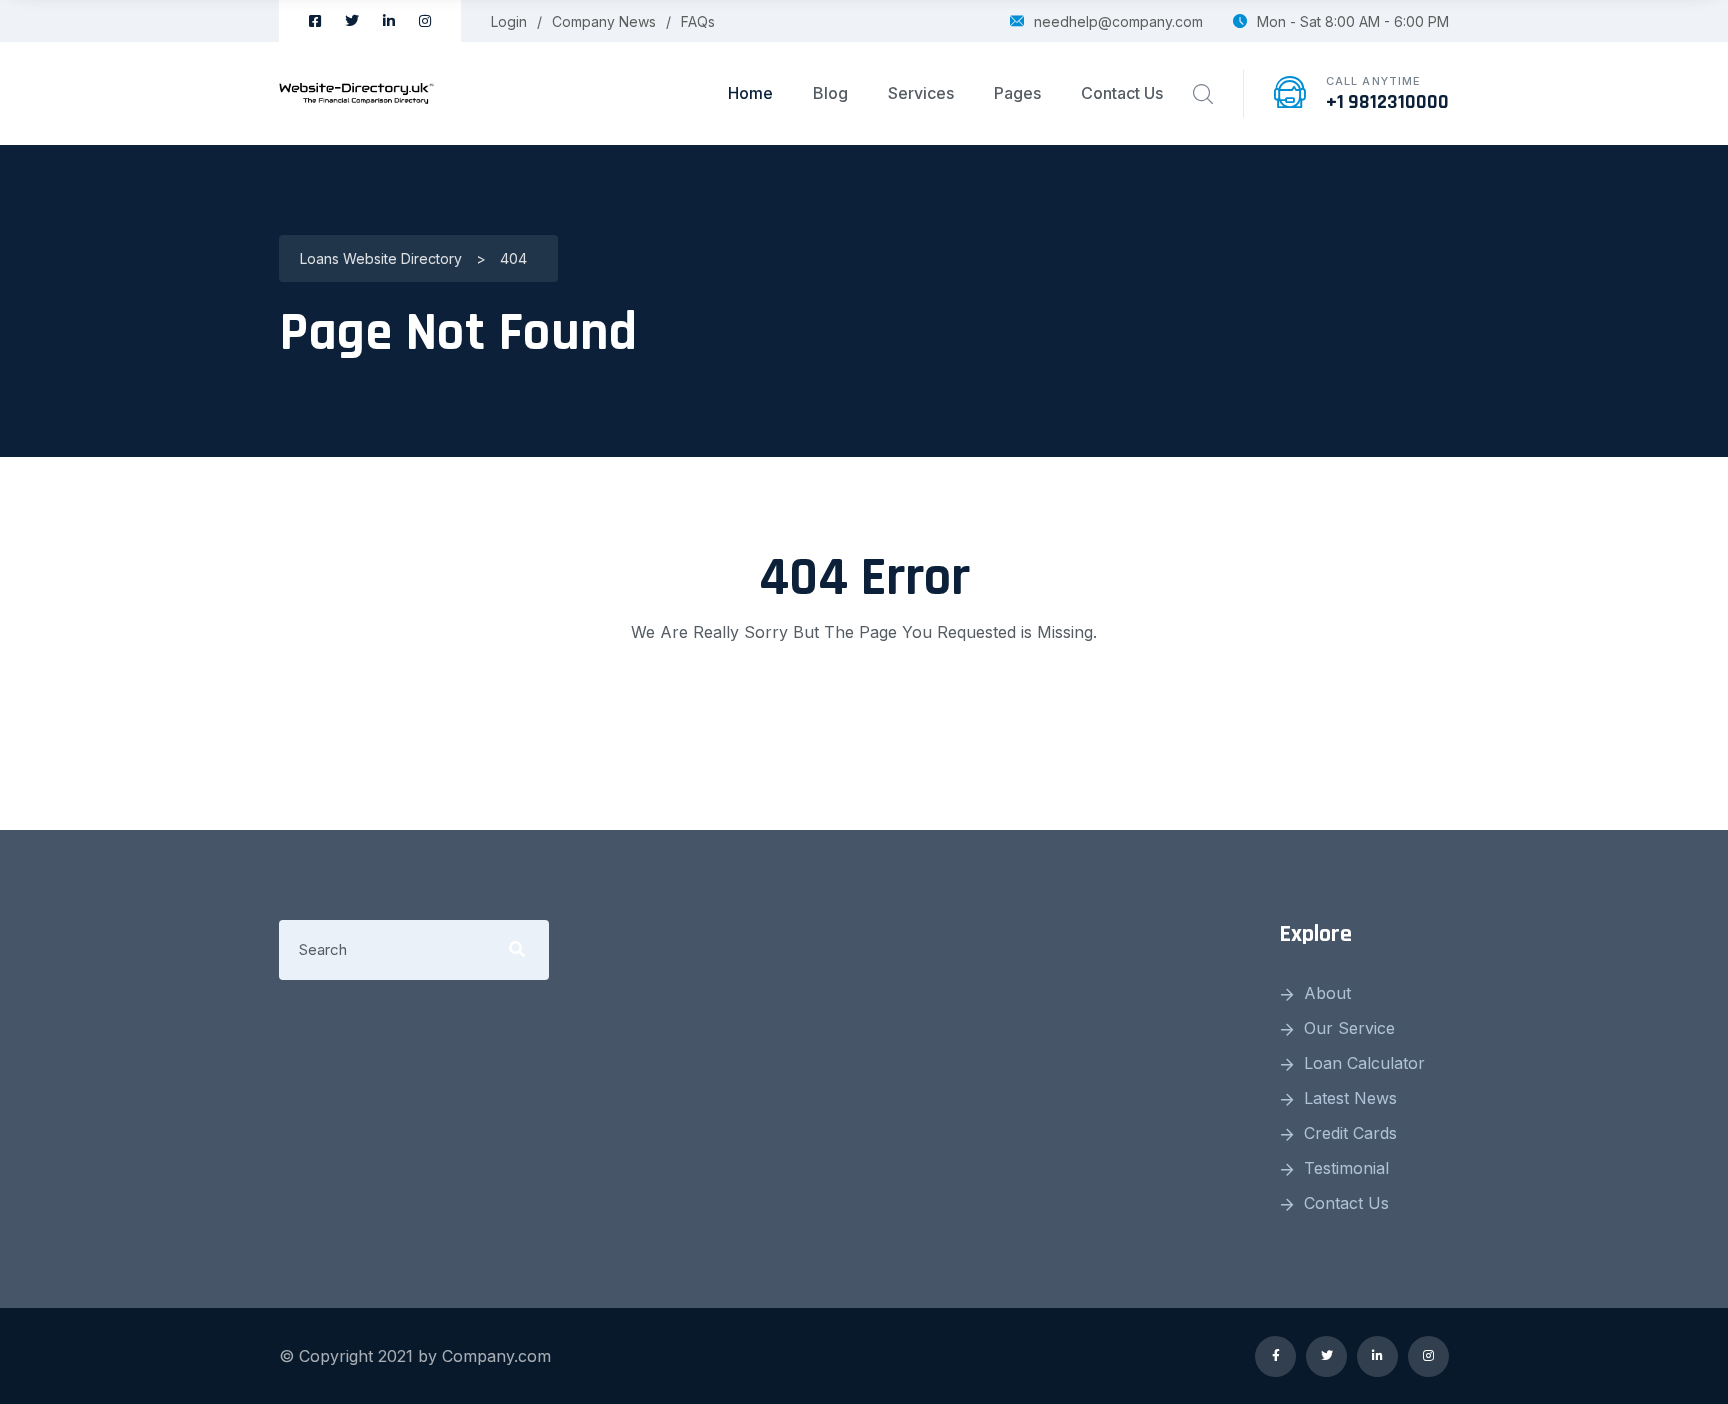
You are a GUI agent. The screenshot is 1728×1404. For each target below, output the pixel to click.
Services (921, 93)
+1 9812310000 (1387, 102)
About (1327, 993)
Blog (830, 93)
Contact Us (1122, 93)
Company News (604, 21)
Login (509, 21)
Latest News (1350, 1098)
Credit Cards (1350, 1133)
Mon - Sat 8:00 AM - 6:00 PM (1353, 21)
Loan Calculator (1364, 1063)
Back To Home (864, 712)
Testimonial (1346, 1168)
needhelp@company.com (1118, 21)
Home (750, 93)
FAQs (698, 21)
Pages (1017, 93)
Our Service (1349, 1028)
